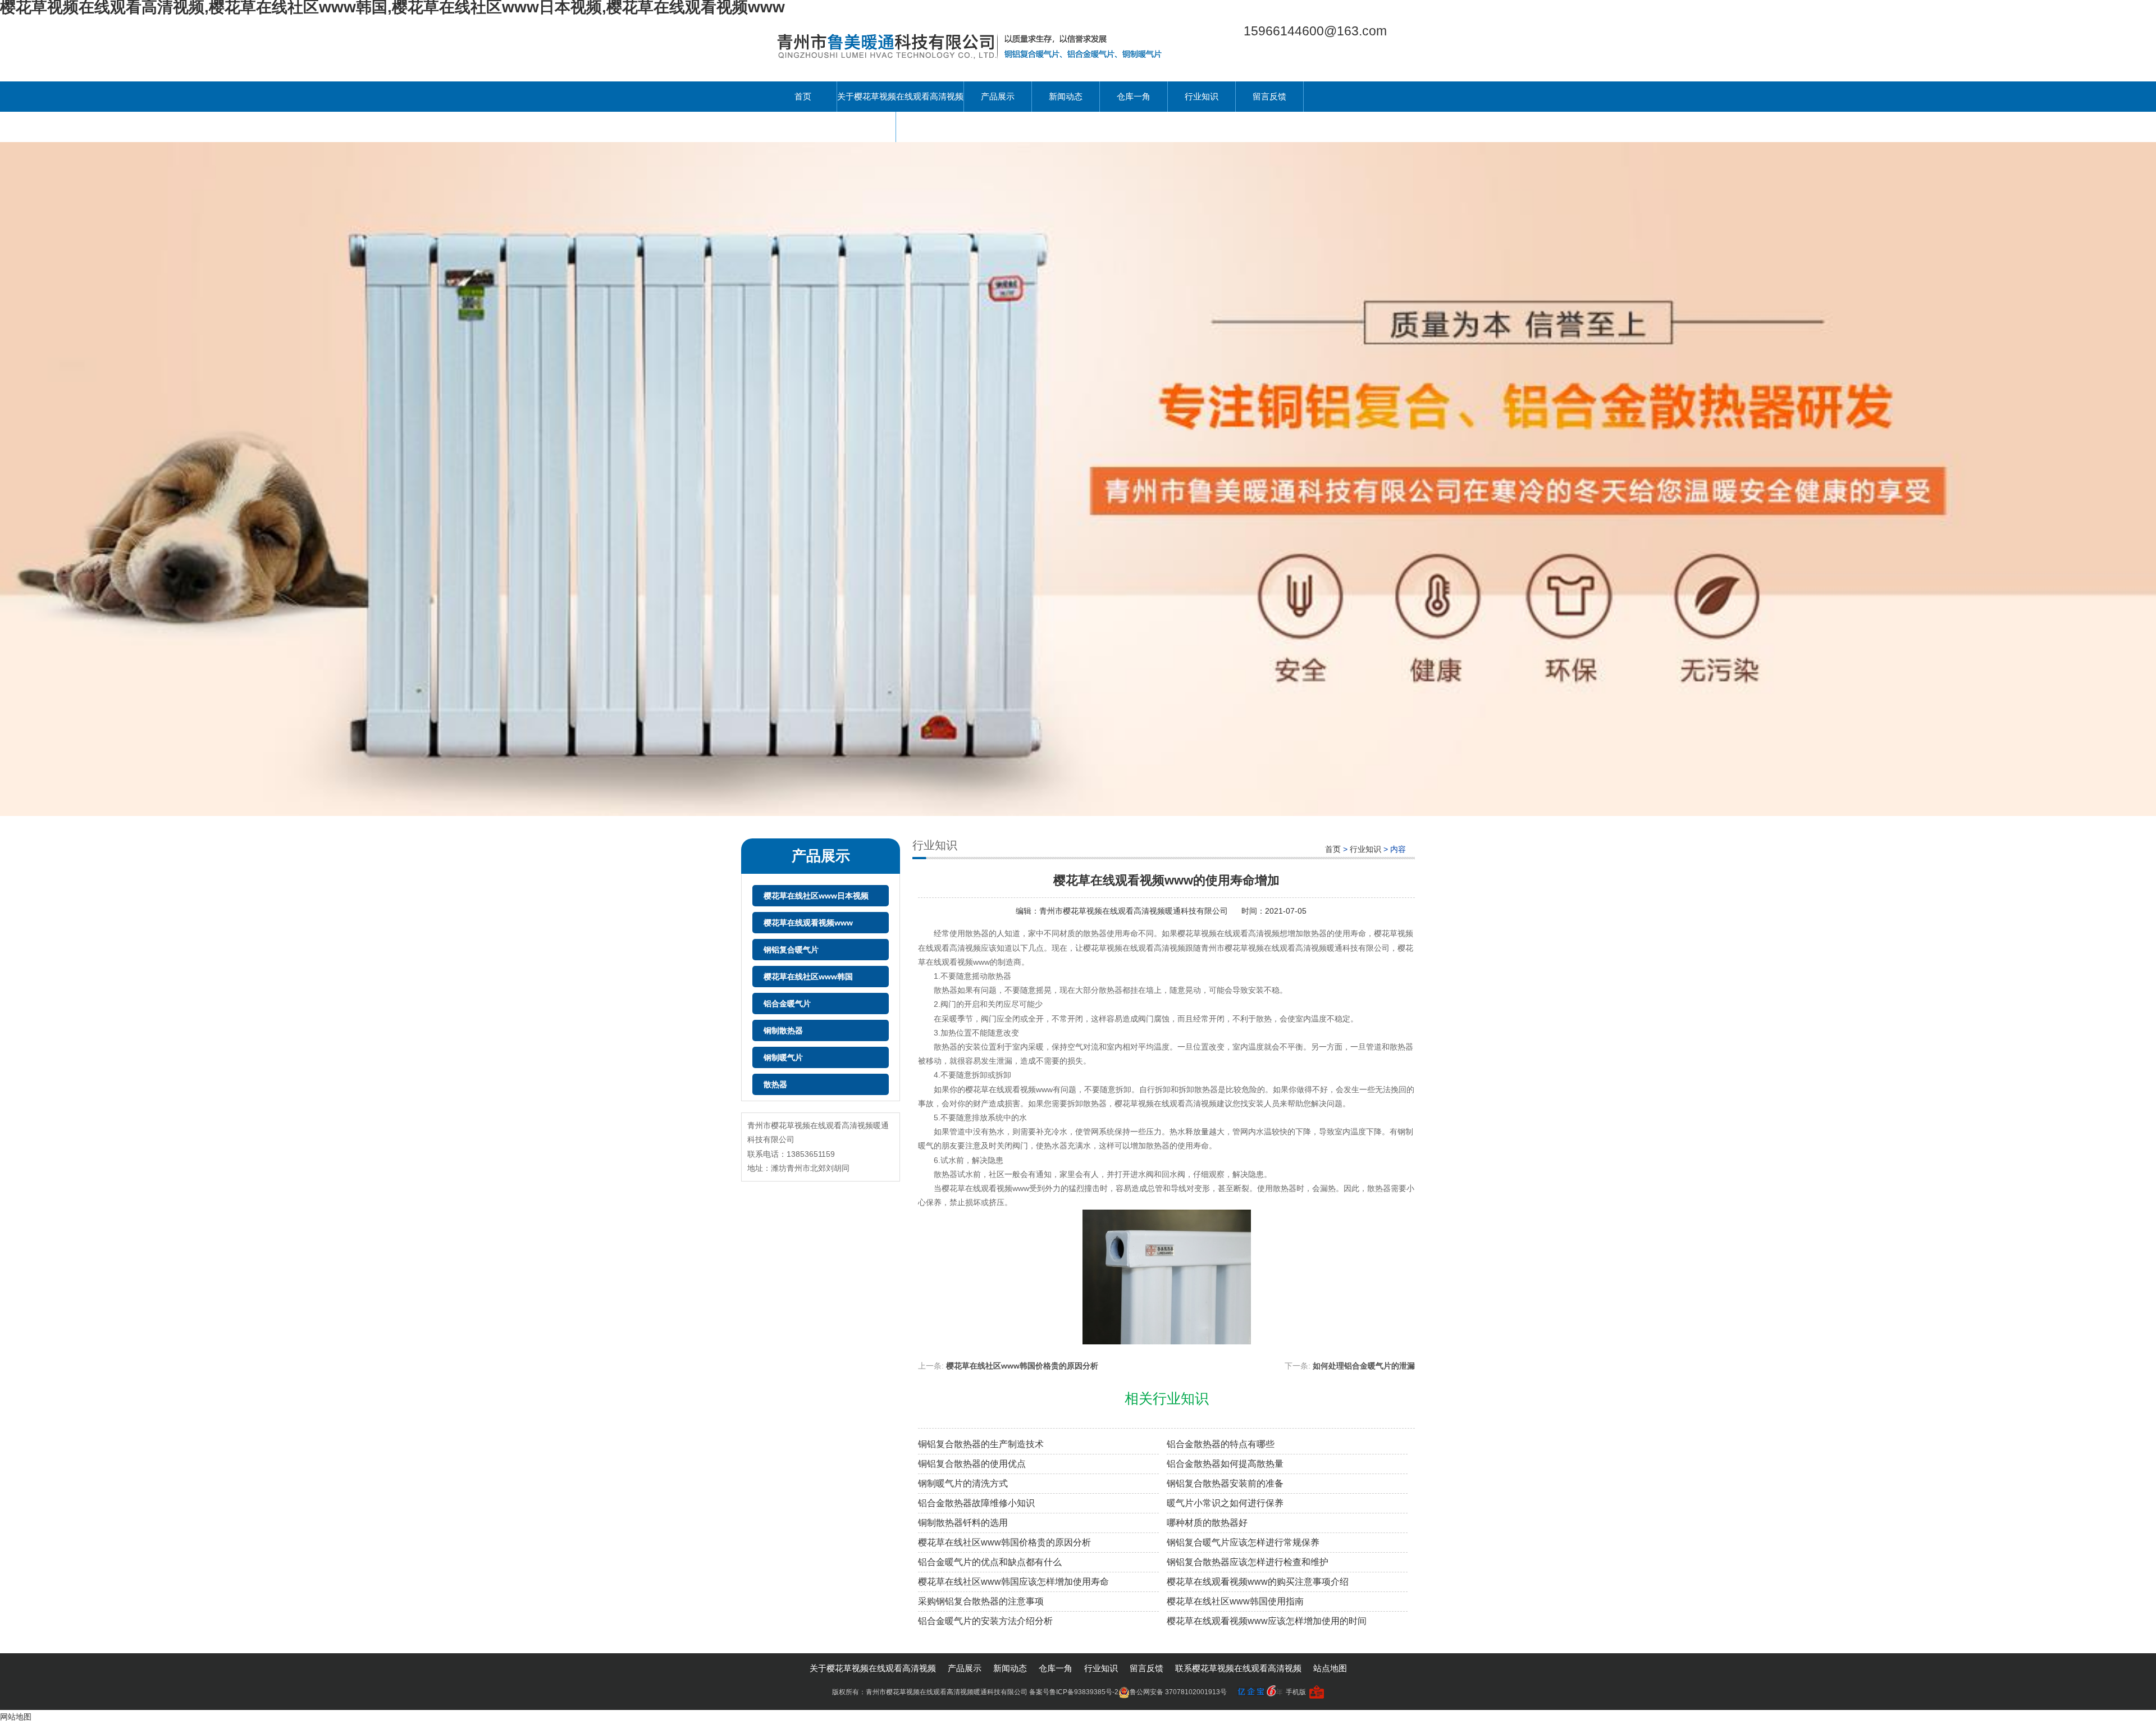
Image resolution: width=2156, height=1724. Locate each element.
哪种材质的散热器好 (1207, 1523)
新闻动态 (1066, 96)
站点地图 (1330, 1668)
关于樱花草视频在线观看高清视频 (900, 96)
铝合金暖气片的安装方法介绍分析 (985, 1621)
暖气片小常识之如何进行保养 (1225, 1503)
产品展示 (998, 96)
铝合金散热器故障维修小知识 (976, 1503)
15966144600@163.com (1315, 31)
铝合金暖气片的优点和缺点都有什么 (990, 1562)
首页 (803, 96)
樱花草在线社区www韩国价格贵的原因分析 (1022, 1366)
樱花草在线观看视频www (808, 923)
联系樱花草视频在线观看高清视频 (832, 127)
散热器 (775, 1084)
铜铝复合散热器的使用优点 (972, 1464)
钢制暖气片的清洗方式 (963, 1483)
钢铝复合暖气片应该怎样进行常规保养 (1243, 1542)
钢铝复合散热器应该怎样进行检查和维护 (1248, 1562)
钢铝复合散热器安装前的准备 (1225, 1483)
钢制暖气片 (783, 1057)
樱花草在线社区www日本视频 (816, 896)
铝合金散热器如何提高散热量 (1225, 1464)
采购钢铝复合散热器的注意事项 (981, 1601)
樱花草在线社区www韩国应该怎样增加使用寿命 (1013, 1582)
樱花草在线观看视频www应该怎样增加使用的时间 (1267, 1621)
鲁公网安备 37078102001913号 (1178, 1692)
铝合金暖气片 (787, 1004)
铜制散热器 (783, 1030)
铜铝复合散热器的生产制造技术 (981, 1444)
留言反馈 (1269, 96)
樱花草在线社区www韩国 (808, 977)
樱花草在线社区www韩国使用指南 (1235, 1601)
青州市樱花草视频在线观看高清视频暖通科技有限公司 (1135, 911)
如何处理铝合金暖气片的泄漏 (1364, 1366)
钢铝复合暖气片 (791, 950)
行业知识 (1202, 96)
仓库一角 (1134, 96)
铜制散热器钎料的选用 (963, 1523)
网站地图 (16, 1717)
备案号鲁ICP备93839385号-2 (1074, 1692)
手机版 (1296, 1692)
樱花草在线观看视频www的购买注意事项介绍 (1258, 1582)
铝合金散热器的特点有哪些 (1221, 1444)
